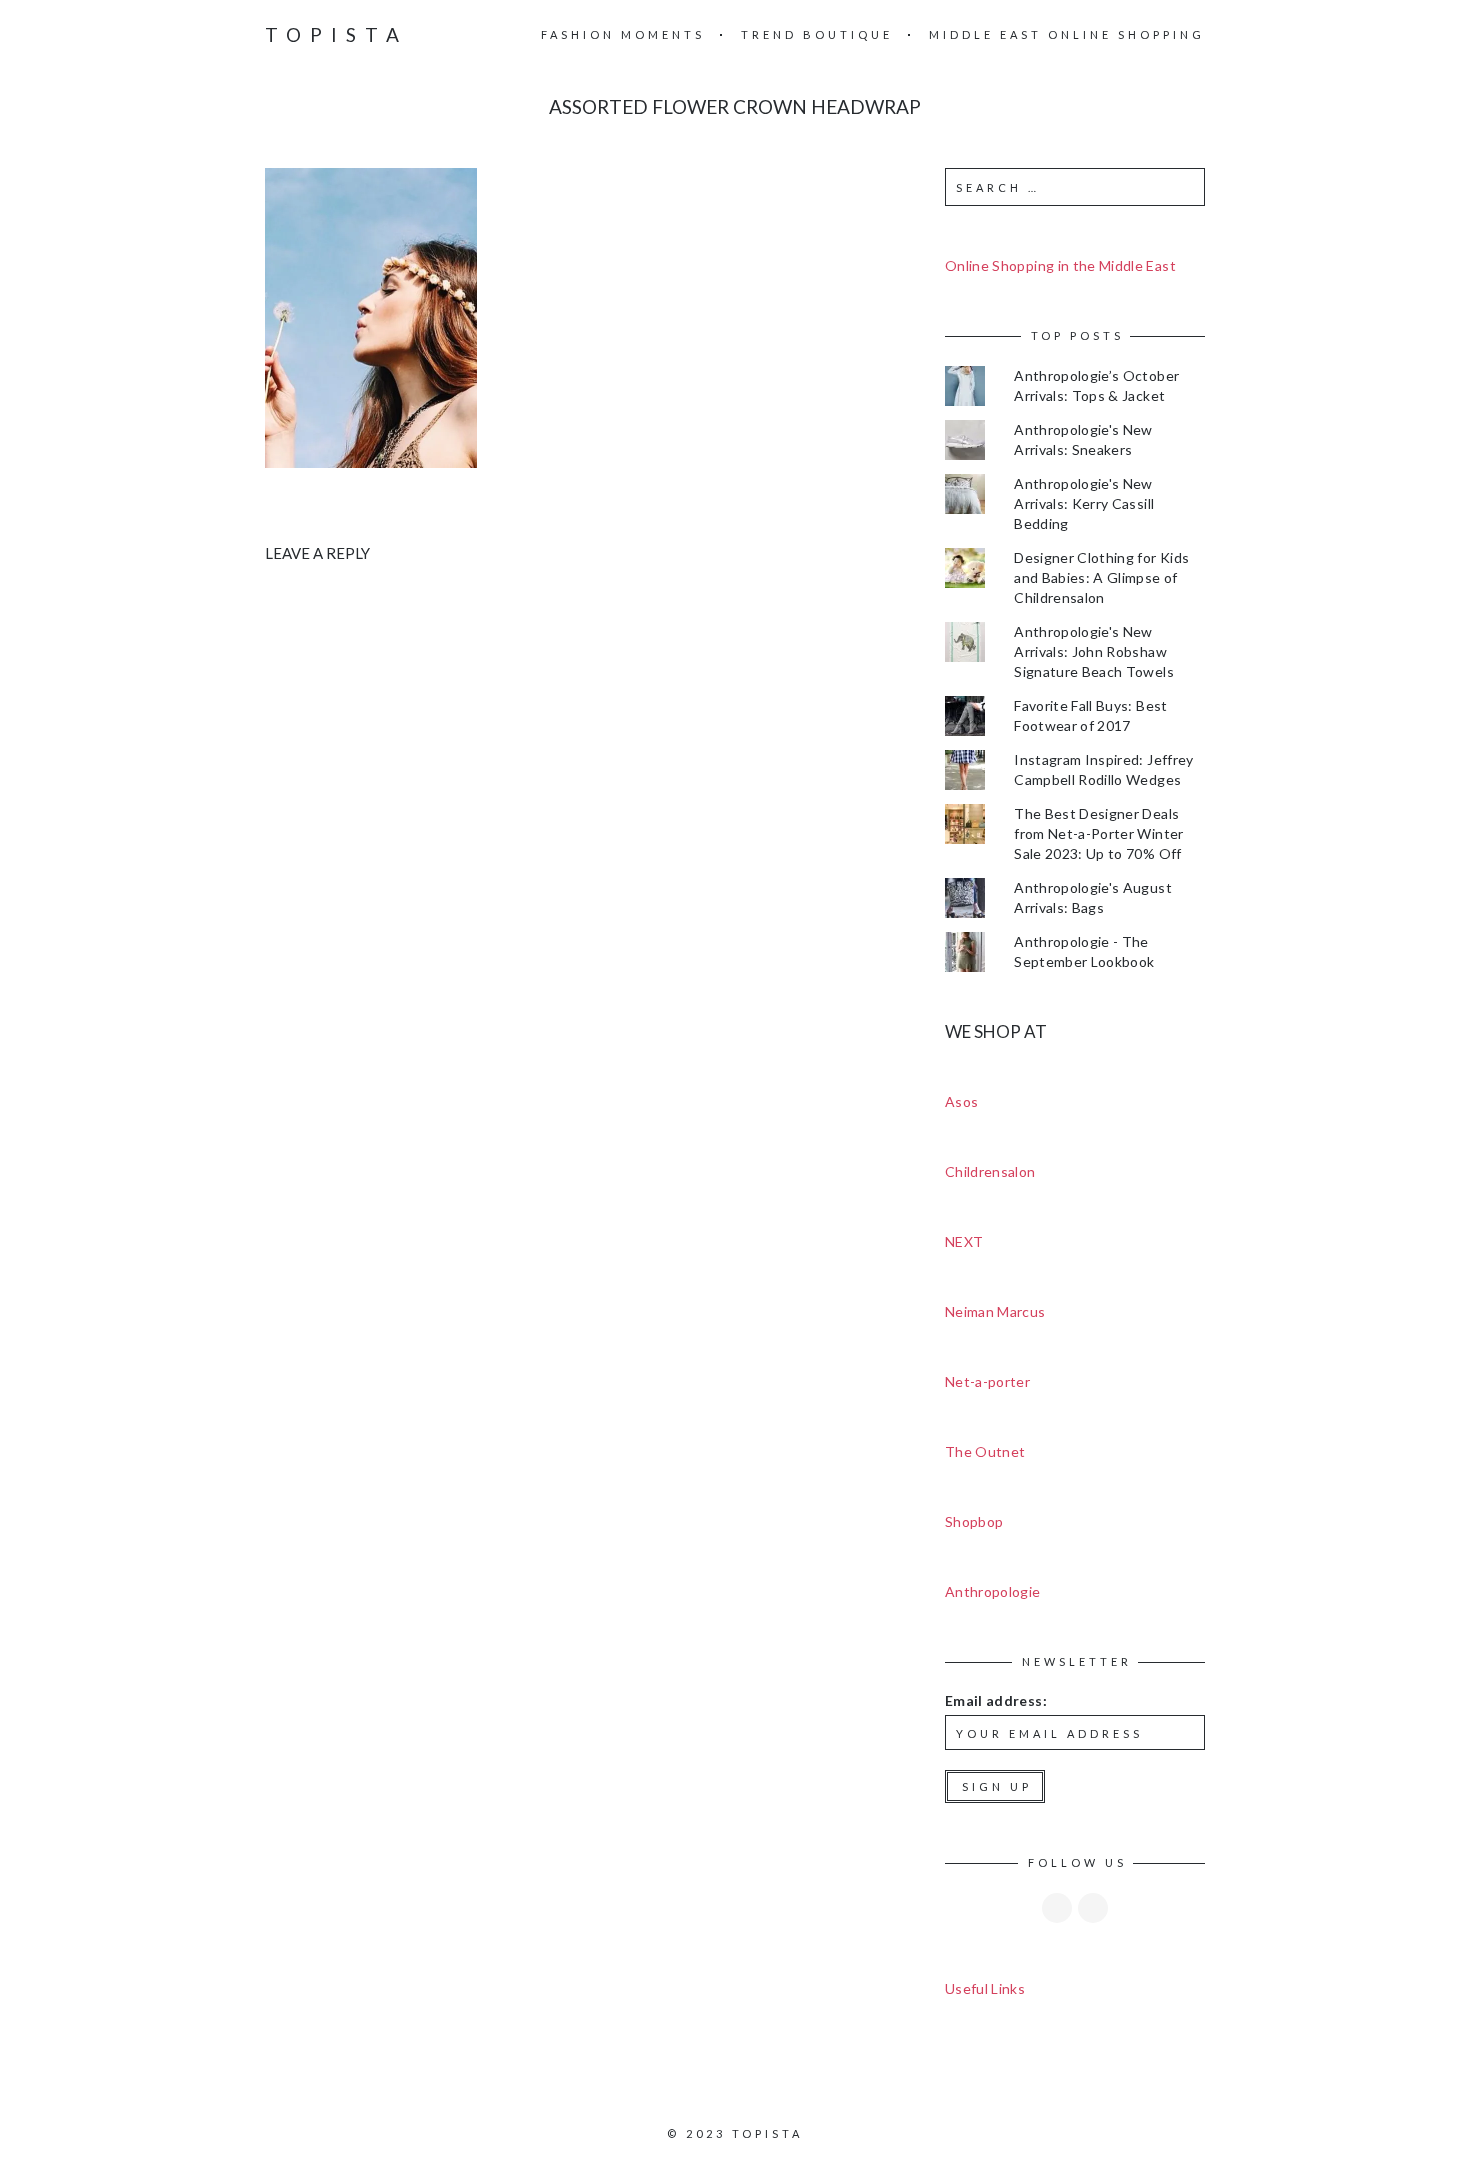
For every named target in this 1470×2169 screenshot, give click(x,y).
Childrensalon (990, 1171)
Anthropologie (993, 1591)
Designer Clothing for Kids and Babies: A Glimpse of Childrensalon (1101, 577)
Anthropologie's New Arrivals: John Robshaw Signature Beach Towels (1094, 651)
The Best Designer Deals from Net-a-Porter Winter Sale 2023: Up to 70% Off (1098, 833)
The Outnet (985, 1451)
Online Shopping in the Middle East (1060, 265)
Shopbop (974, 1521)
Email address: (996, 1700)
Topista (336, 34)
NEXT (964, 1241)
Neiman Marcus (995, 1311)
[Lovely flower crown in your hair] (371, 316)
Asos (961, 1101)
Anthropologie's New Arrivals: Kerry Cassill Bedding (1084, 503)
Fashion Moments (623, 34)
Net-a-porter (987, 1381)
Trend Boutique (817, 34)
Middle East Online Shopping (1067, 34)
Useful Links (985, 1988)
